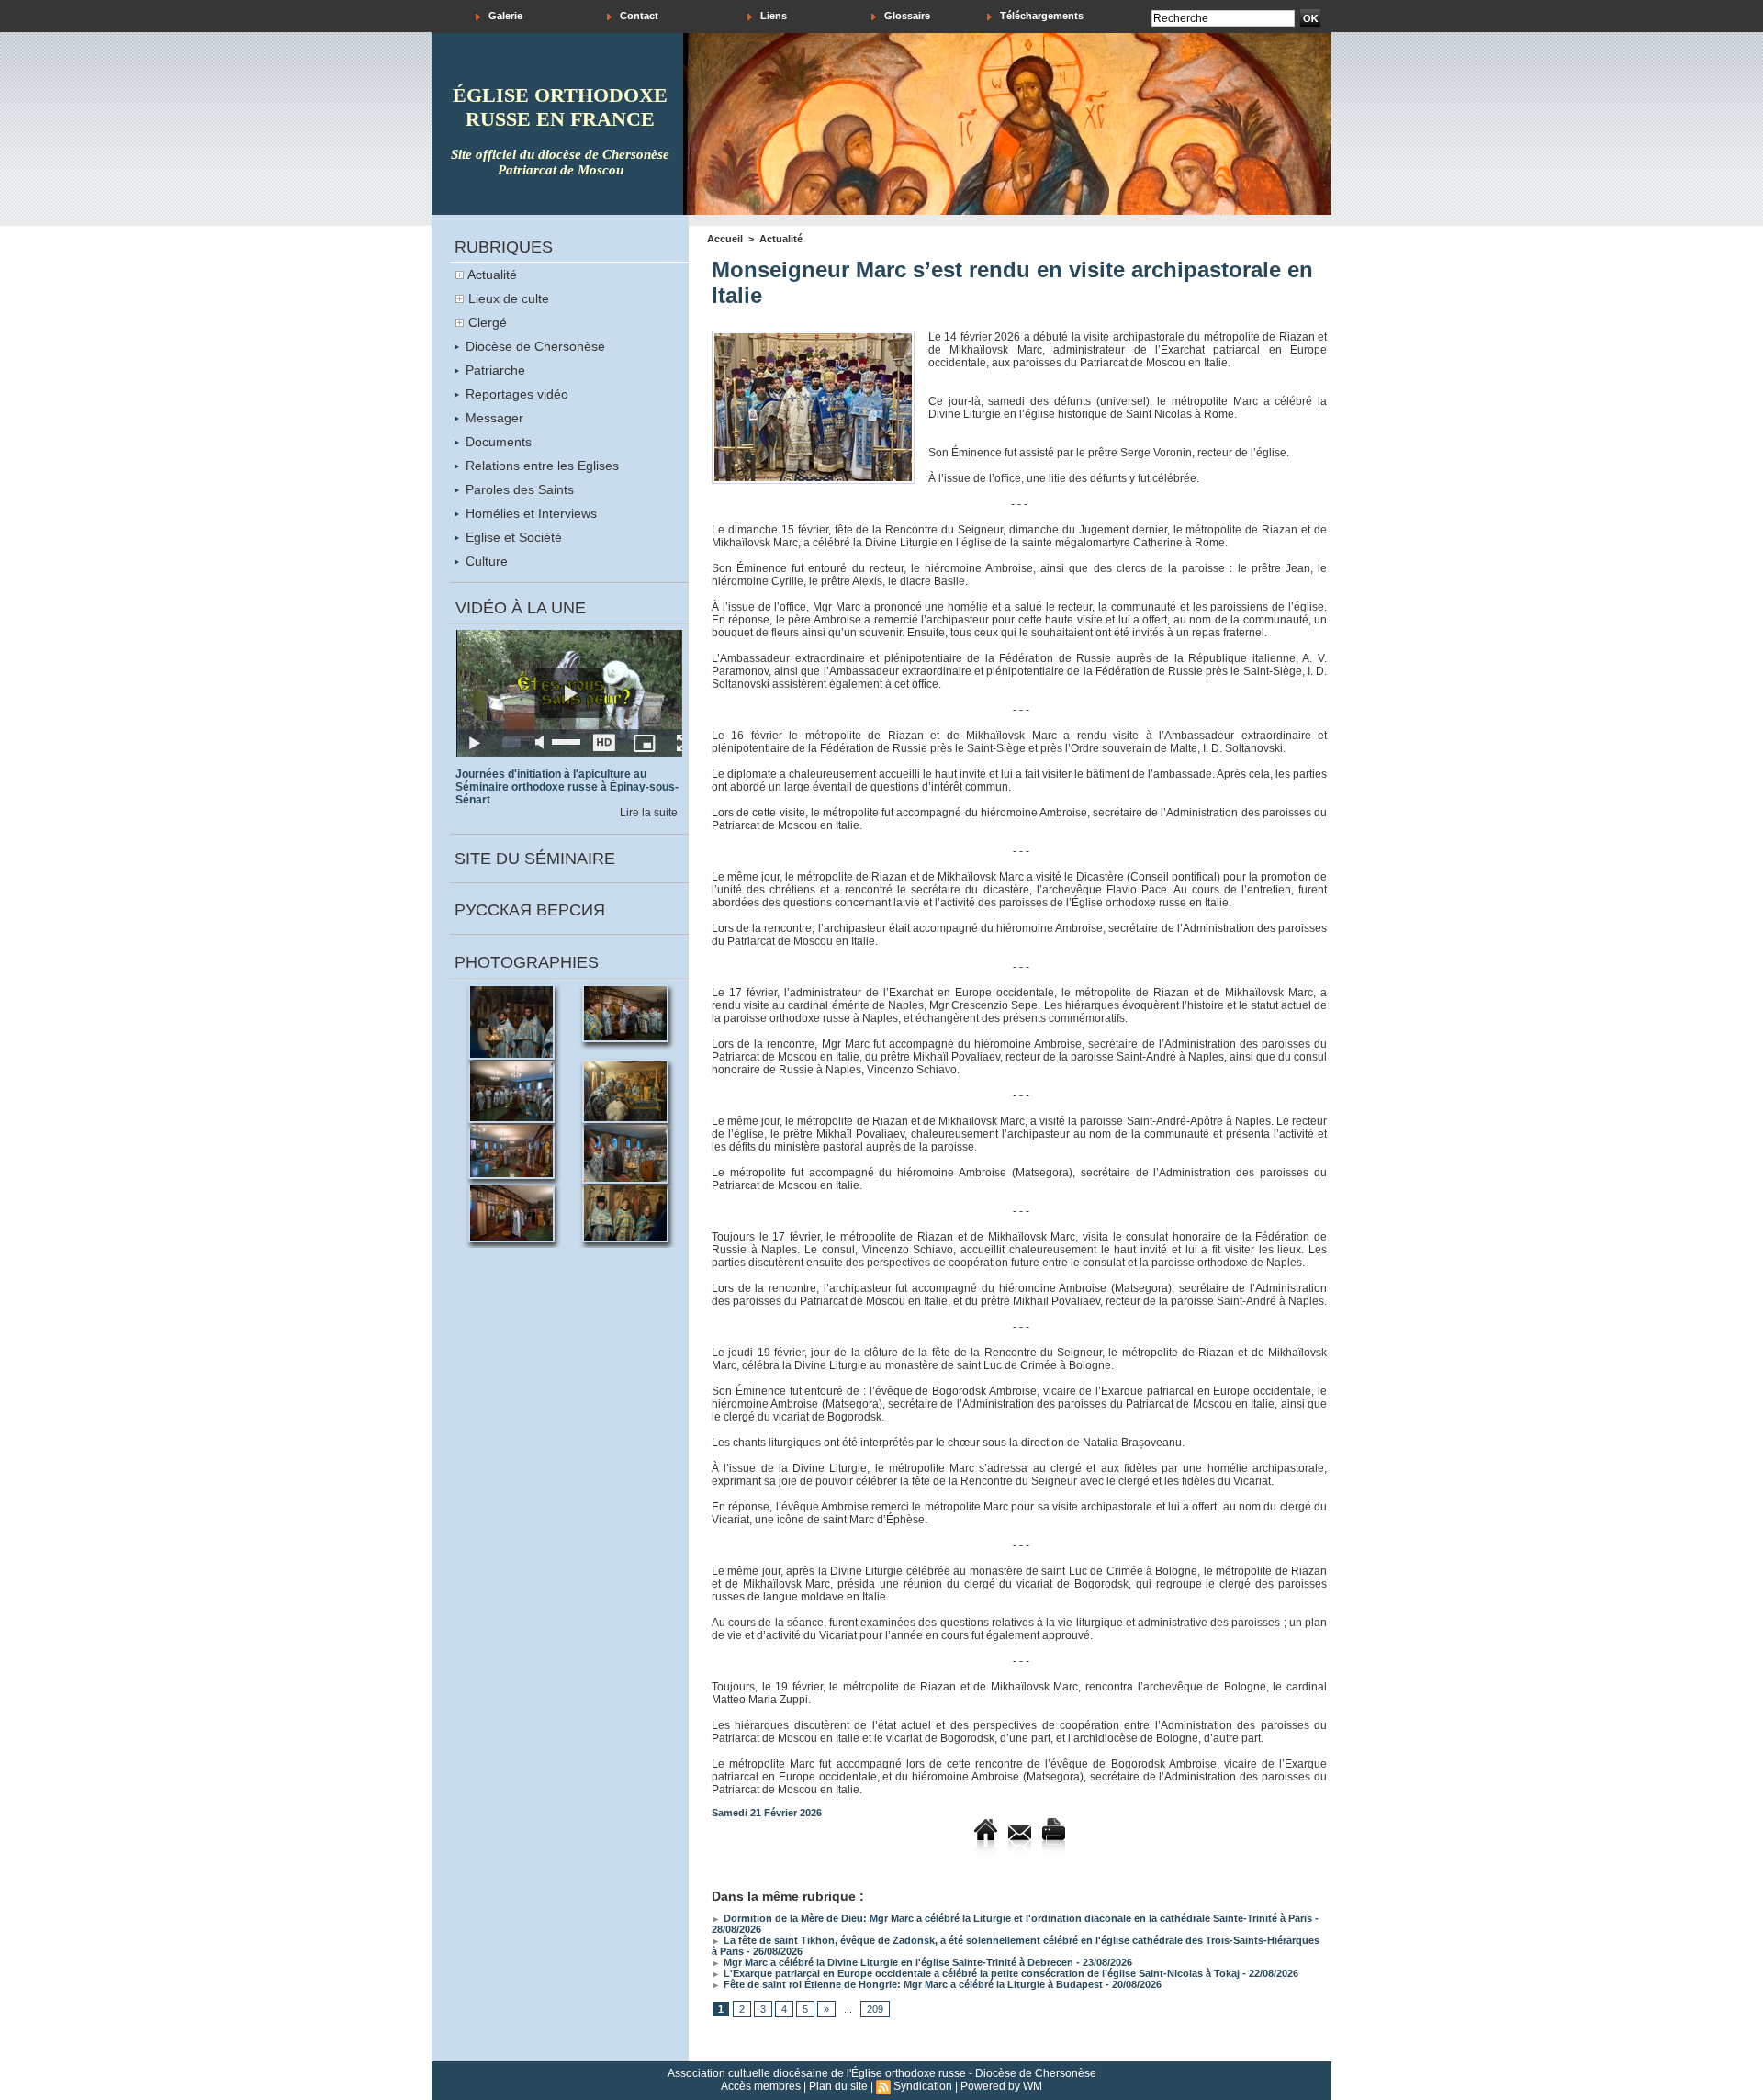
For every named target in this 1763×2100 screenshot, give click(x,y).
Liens (772, 16)
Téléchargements (1040, 16)
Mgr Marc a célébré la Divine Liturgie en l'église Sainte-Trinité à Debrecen (897, 1962)
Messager (493, 418)
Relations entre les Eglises (540, 466)
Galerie (504, 16)
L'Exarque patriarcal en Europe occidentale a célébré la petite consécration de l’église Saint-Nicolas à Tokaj (980, 1973)
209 (875, 2009)
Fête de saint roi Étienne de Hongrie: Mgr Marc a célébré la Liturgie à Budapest (912, 1984)
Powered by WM (1001, 2086)
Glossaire (906, 16)
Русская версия (530, 910)
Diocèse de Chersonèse (533, 346)
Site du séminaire (535, 859)
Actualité (492, 275)
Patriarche (494, 370)
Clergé (488, 322)
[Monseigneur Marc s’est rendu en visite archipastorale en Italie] (813, 336)
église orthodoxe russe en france (560, 107)
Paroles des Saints (518, 489)
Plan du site (838, 2086)
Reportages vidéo (515, 394)
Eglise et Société (512, 537)
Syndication (923, 2086)
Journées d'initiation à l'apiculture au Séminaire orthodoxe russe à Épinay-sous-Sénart (567, 787)
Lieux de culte (509, 298)
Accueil (725, 239)
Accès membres (761, 2086)
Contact (638, 16)
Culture (485, 561)
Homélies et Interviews (529, 513)
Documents (497, 442)
